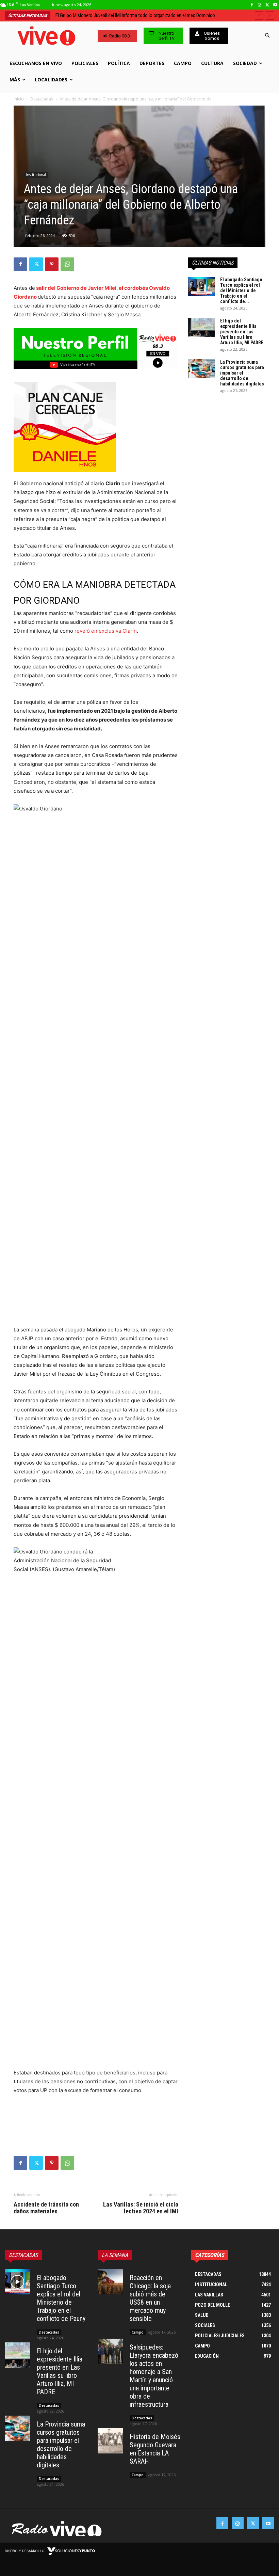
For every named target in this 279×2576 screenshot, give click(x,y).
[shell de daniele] (96, 427)
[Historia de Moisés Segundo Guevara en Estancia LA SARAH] (110, 2441)
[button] (267, 36)
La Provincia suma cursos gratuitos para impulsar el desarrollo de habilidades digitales (242, 373)
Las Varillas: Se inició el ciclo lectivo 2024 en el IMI (141, 2208)
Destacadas (42, 99)
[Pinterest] (52, 264)
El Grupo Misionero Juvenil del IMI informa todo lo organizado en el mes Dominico (135, 15)
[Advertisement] (96, 2114)
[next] (270, 15)
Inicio (19, 99)
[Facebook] (252, 5)
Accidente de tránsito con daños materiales (46, 2208)
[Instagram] (260, 5)
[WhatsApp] (67, 264)
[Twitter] (267, 5)
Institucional (36, 175)
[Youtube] (275, 5)
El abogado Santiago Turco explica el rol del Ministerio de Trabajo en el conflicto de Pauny (61, 2298)
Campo (138, 2332)
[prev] (259, 15)
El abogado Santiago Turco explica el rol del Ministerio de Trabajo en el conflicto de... (241, 290)
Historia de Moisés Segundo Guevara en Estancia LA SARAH (155, 2449)
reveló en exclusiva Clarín (106, 631)
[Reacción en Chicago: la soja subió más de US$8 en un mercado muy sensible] (110, 2282)
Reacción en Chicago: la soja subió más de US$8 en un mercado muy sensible (150, 2298)
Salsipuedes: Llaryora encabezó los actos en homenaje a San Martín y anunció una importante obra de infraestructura (154, 2376)
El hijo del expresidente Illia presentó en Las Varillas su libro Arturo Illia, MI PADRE (242, 332)
